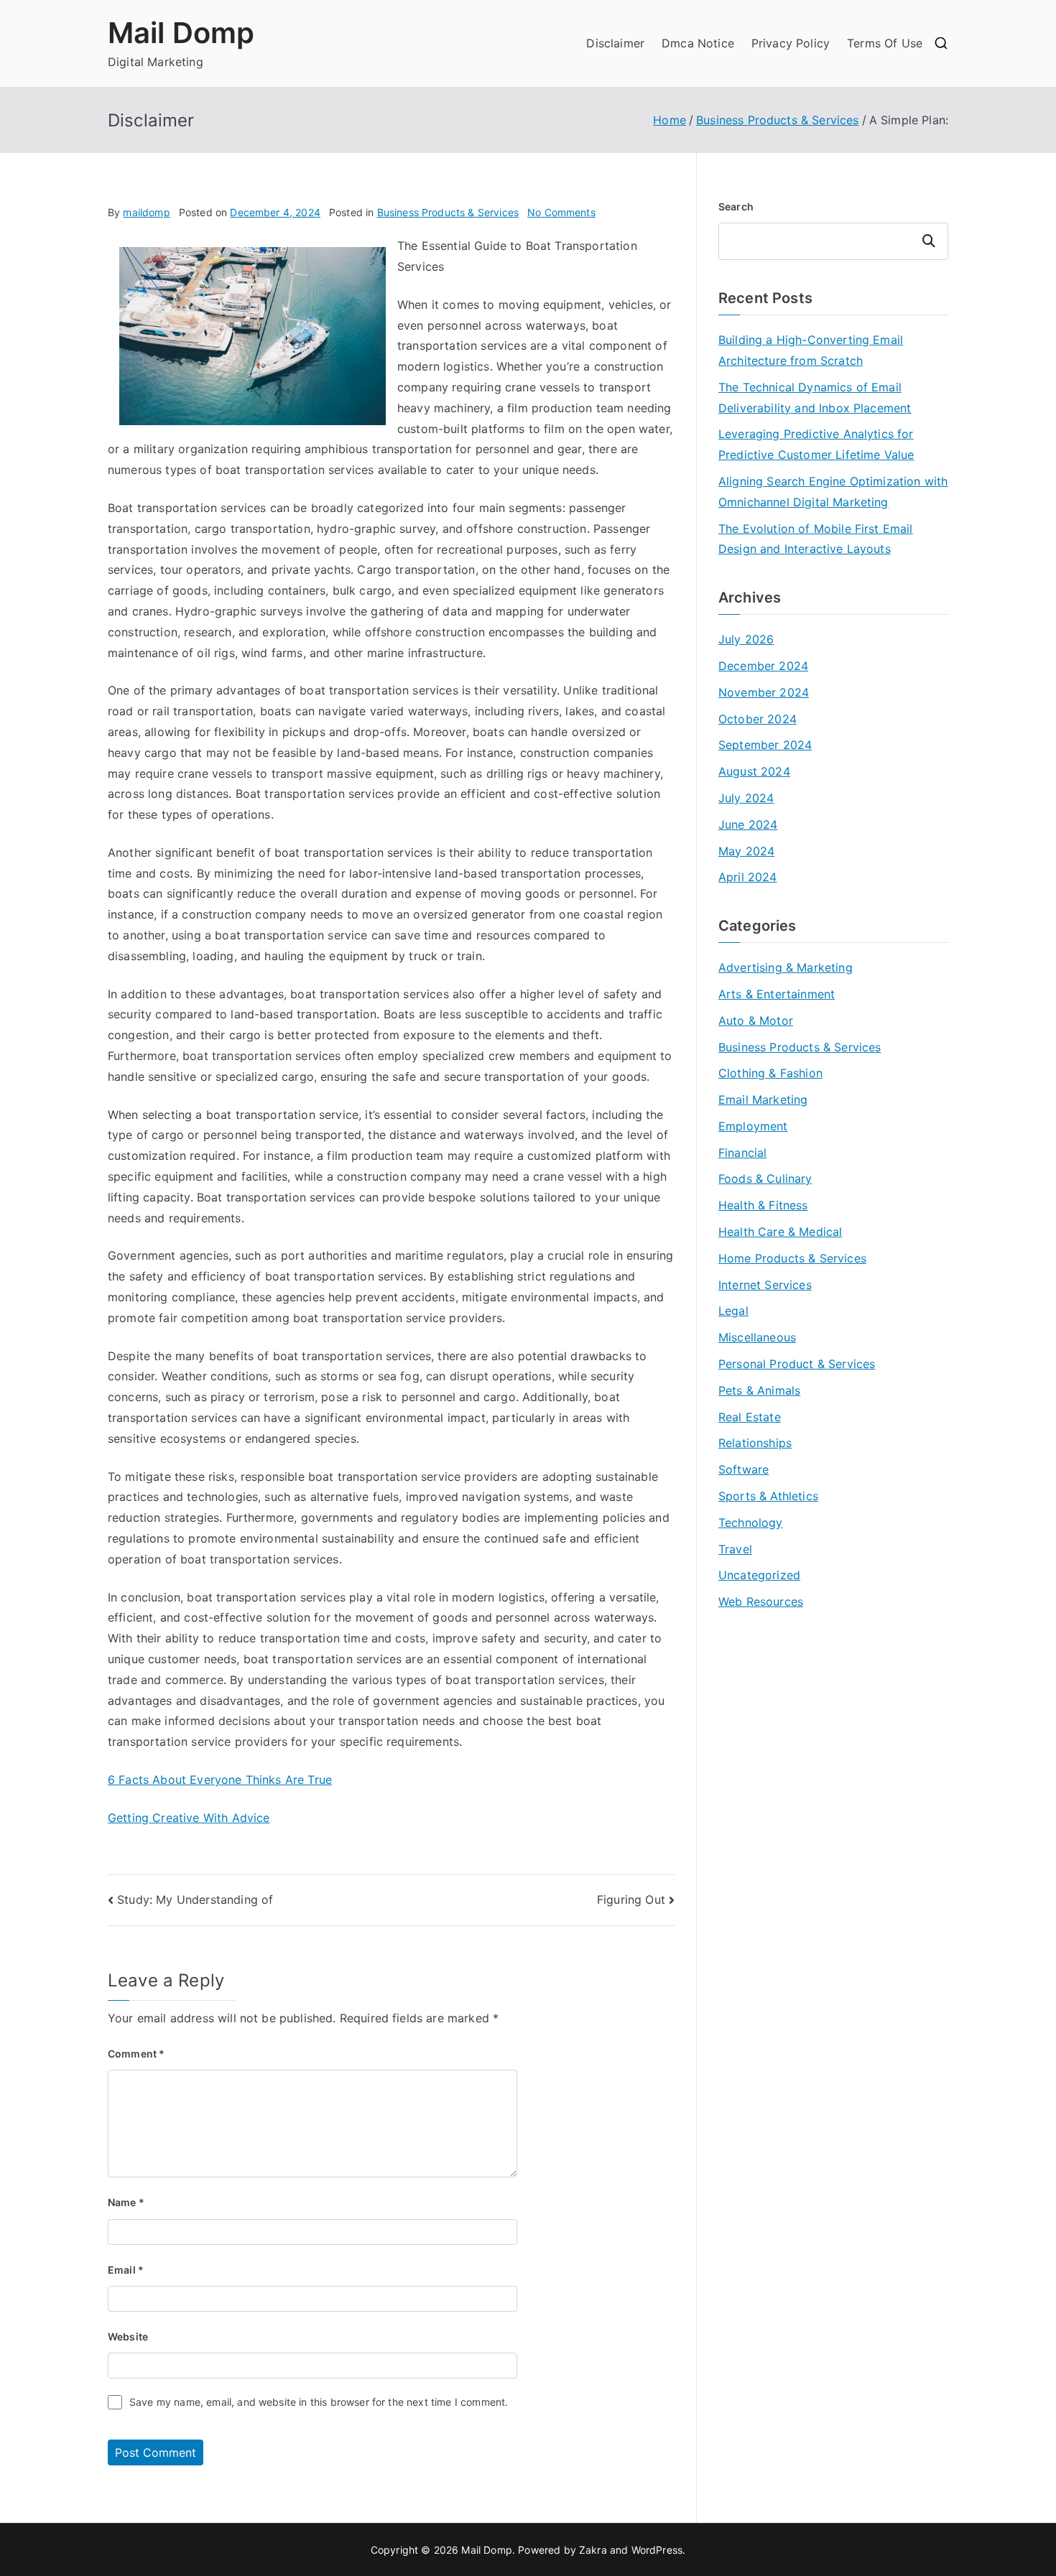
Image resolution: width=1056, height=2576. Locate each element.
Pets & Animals (759, 1390)
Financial (742, 1153)
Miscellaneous (757, 1337)
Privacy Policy (791, 43)
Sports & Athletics (768, 1496)
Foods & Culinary (765, 1178)
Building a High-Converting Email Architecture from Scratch (811, 350)
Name (126, 2202)
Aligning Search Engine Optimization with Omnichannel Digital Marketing (833, 492)
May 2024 (746, 851)
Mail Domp (181, 33)
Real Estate (750, 1417)
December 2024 (763, 666)
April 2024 (748, 877)
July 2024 (746, 798)
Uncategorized (759, 1575)
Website (128, 2336)
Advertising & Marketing (786, 967)
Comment (136, 2054)
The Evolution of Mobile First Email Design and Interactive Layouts (816, 539)
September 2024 (765, 745)
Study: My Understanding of (195, 1900)
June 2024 (748, 824)
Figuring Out (631, 1900)
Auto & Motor (756, 1020)
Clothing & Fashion (770, 1073)
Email (126, 2270)
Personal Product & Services (797, 1364)
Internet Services (765, 1285)
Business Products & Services (448, 212)
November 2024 (764, 692)
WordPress (657, 2550)
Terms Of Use (885, 43)
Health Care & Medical (780, 1232)
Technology (751, 1522)
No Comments (561, 212)
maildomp (146, 212)
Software (744, 1469)
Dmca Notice (698, 43)
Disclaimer (615, 43)
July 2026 (746, 639)
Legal (733, 1311)
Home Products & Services (792, 1258)
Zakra (593, 2550)
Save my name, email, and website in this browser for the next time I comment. (319, 2402)
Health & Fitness (763, 1205)
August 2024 (754, 771)
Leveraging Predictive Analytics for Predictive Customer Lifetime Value (816, 444)
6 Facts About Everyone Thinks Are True (220, 1780)
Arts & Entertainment (777, 994)
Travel (735, 1549)
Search (736, 206)
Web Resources (761, 1601)
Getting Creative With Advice (189, 1818)
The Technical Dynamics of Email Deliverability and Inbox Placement (815, 397)
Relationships (755, 1443)
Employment (753, 1126)
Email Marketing (763, 1099)
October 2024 (758, 719)
